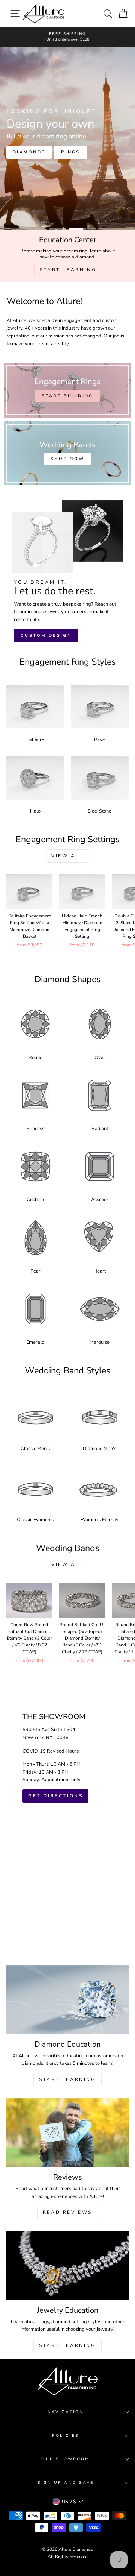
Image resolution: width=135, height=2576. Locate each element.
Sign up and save (66, 2483)
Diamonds (65, 158)
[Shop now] (67, 453)
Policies (66, 2436)
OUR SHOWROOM (65, 2459)
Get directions (55, 1796)
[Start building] (67, 390)
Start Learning (67, 2079)
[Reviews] (67, 2133)
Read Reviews (67, 2212)
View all (67, 856)
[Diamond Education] (67, 2000)
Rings (23, 158)
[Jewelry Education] (67, 2265)
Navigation (66, 2412)
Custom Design (46, 636)
